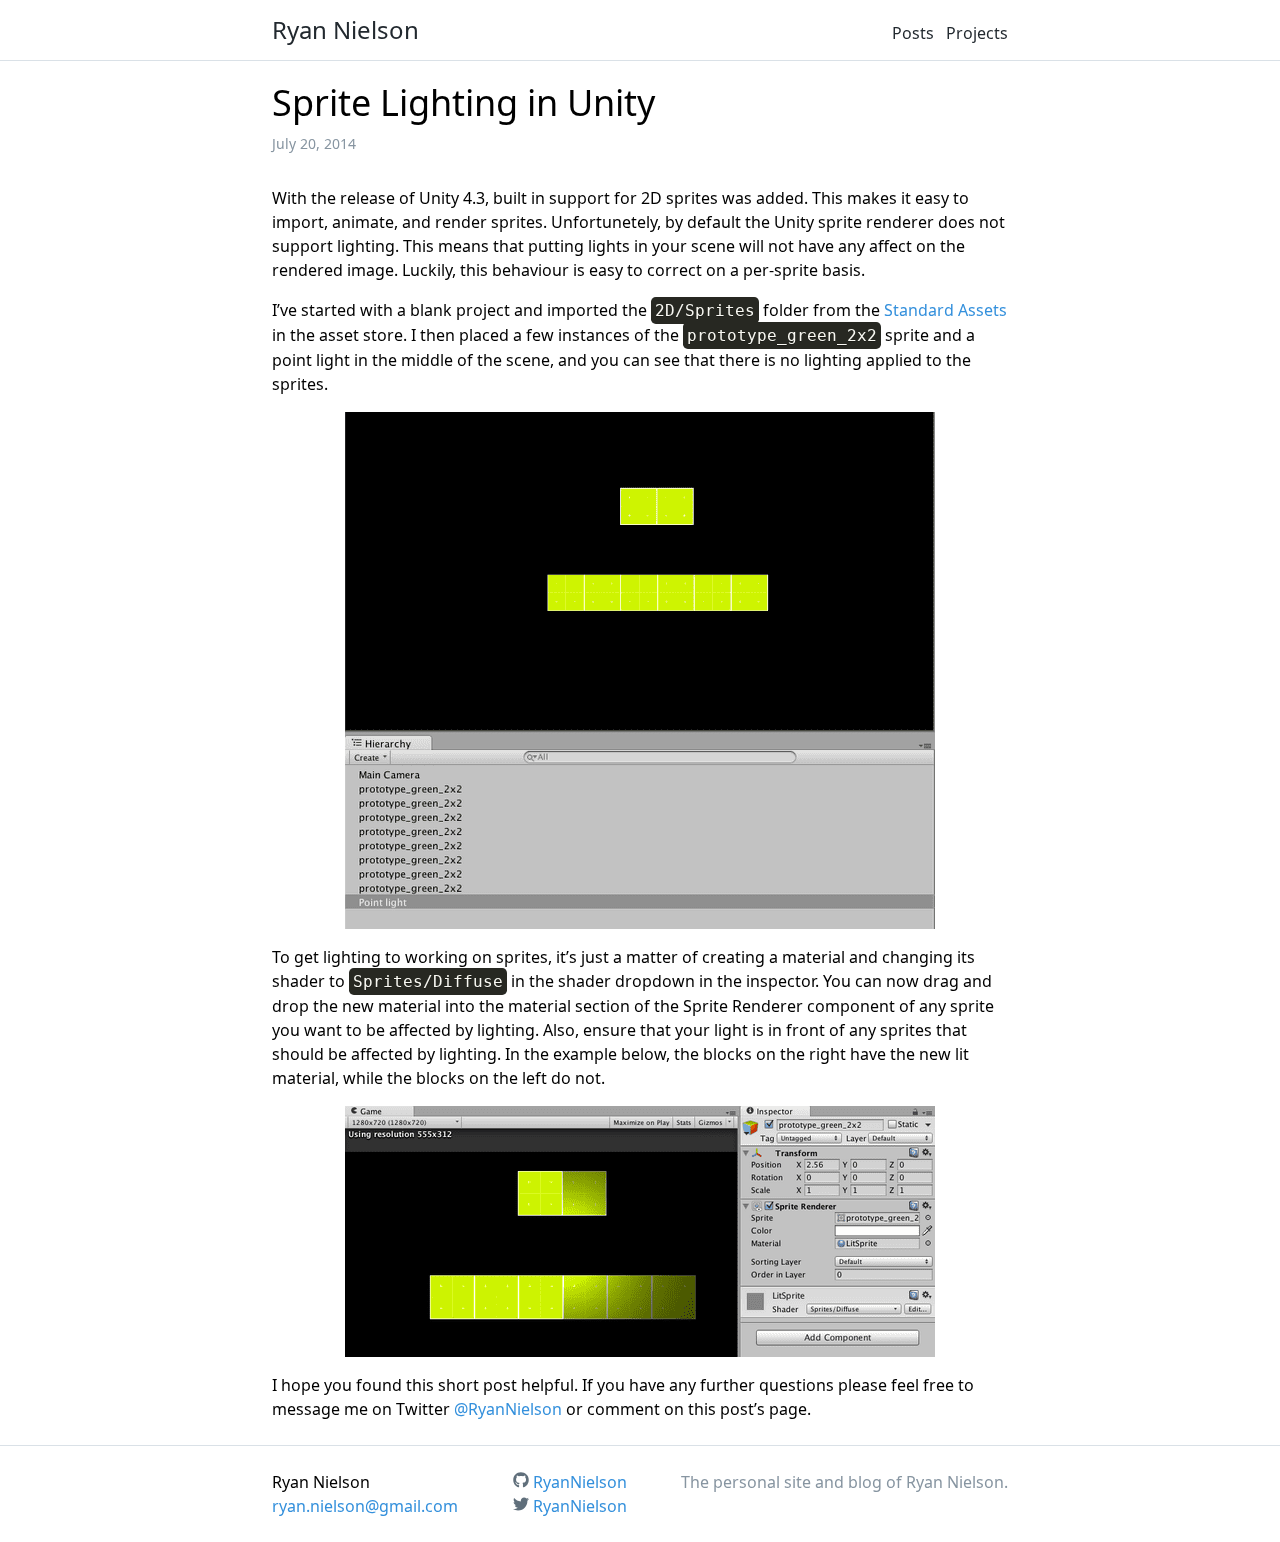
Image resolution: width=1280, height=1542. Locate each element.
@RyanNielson (508, 1409)
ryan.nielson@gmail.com (365, 1506)
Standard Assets (945, 310)
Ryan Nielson (345, 29)
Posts (913, 33)
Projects (977, 33)
